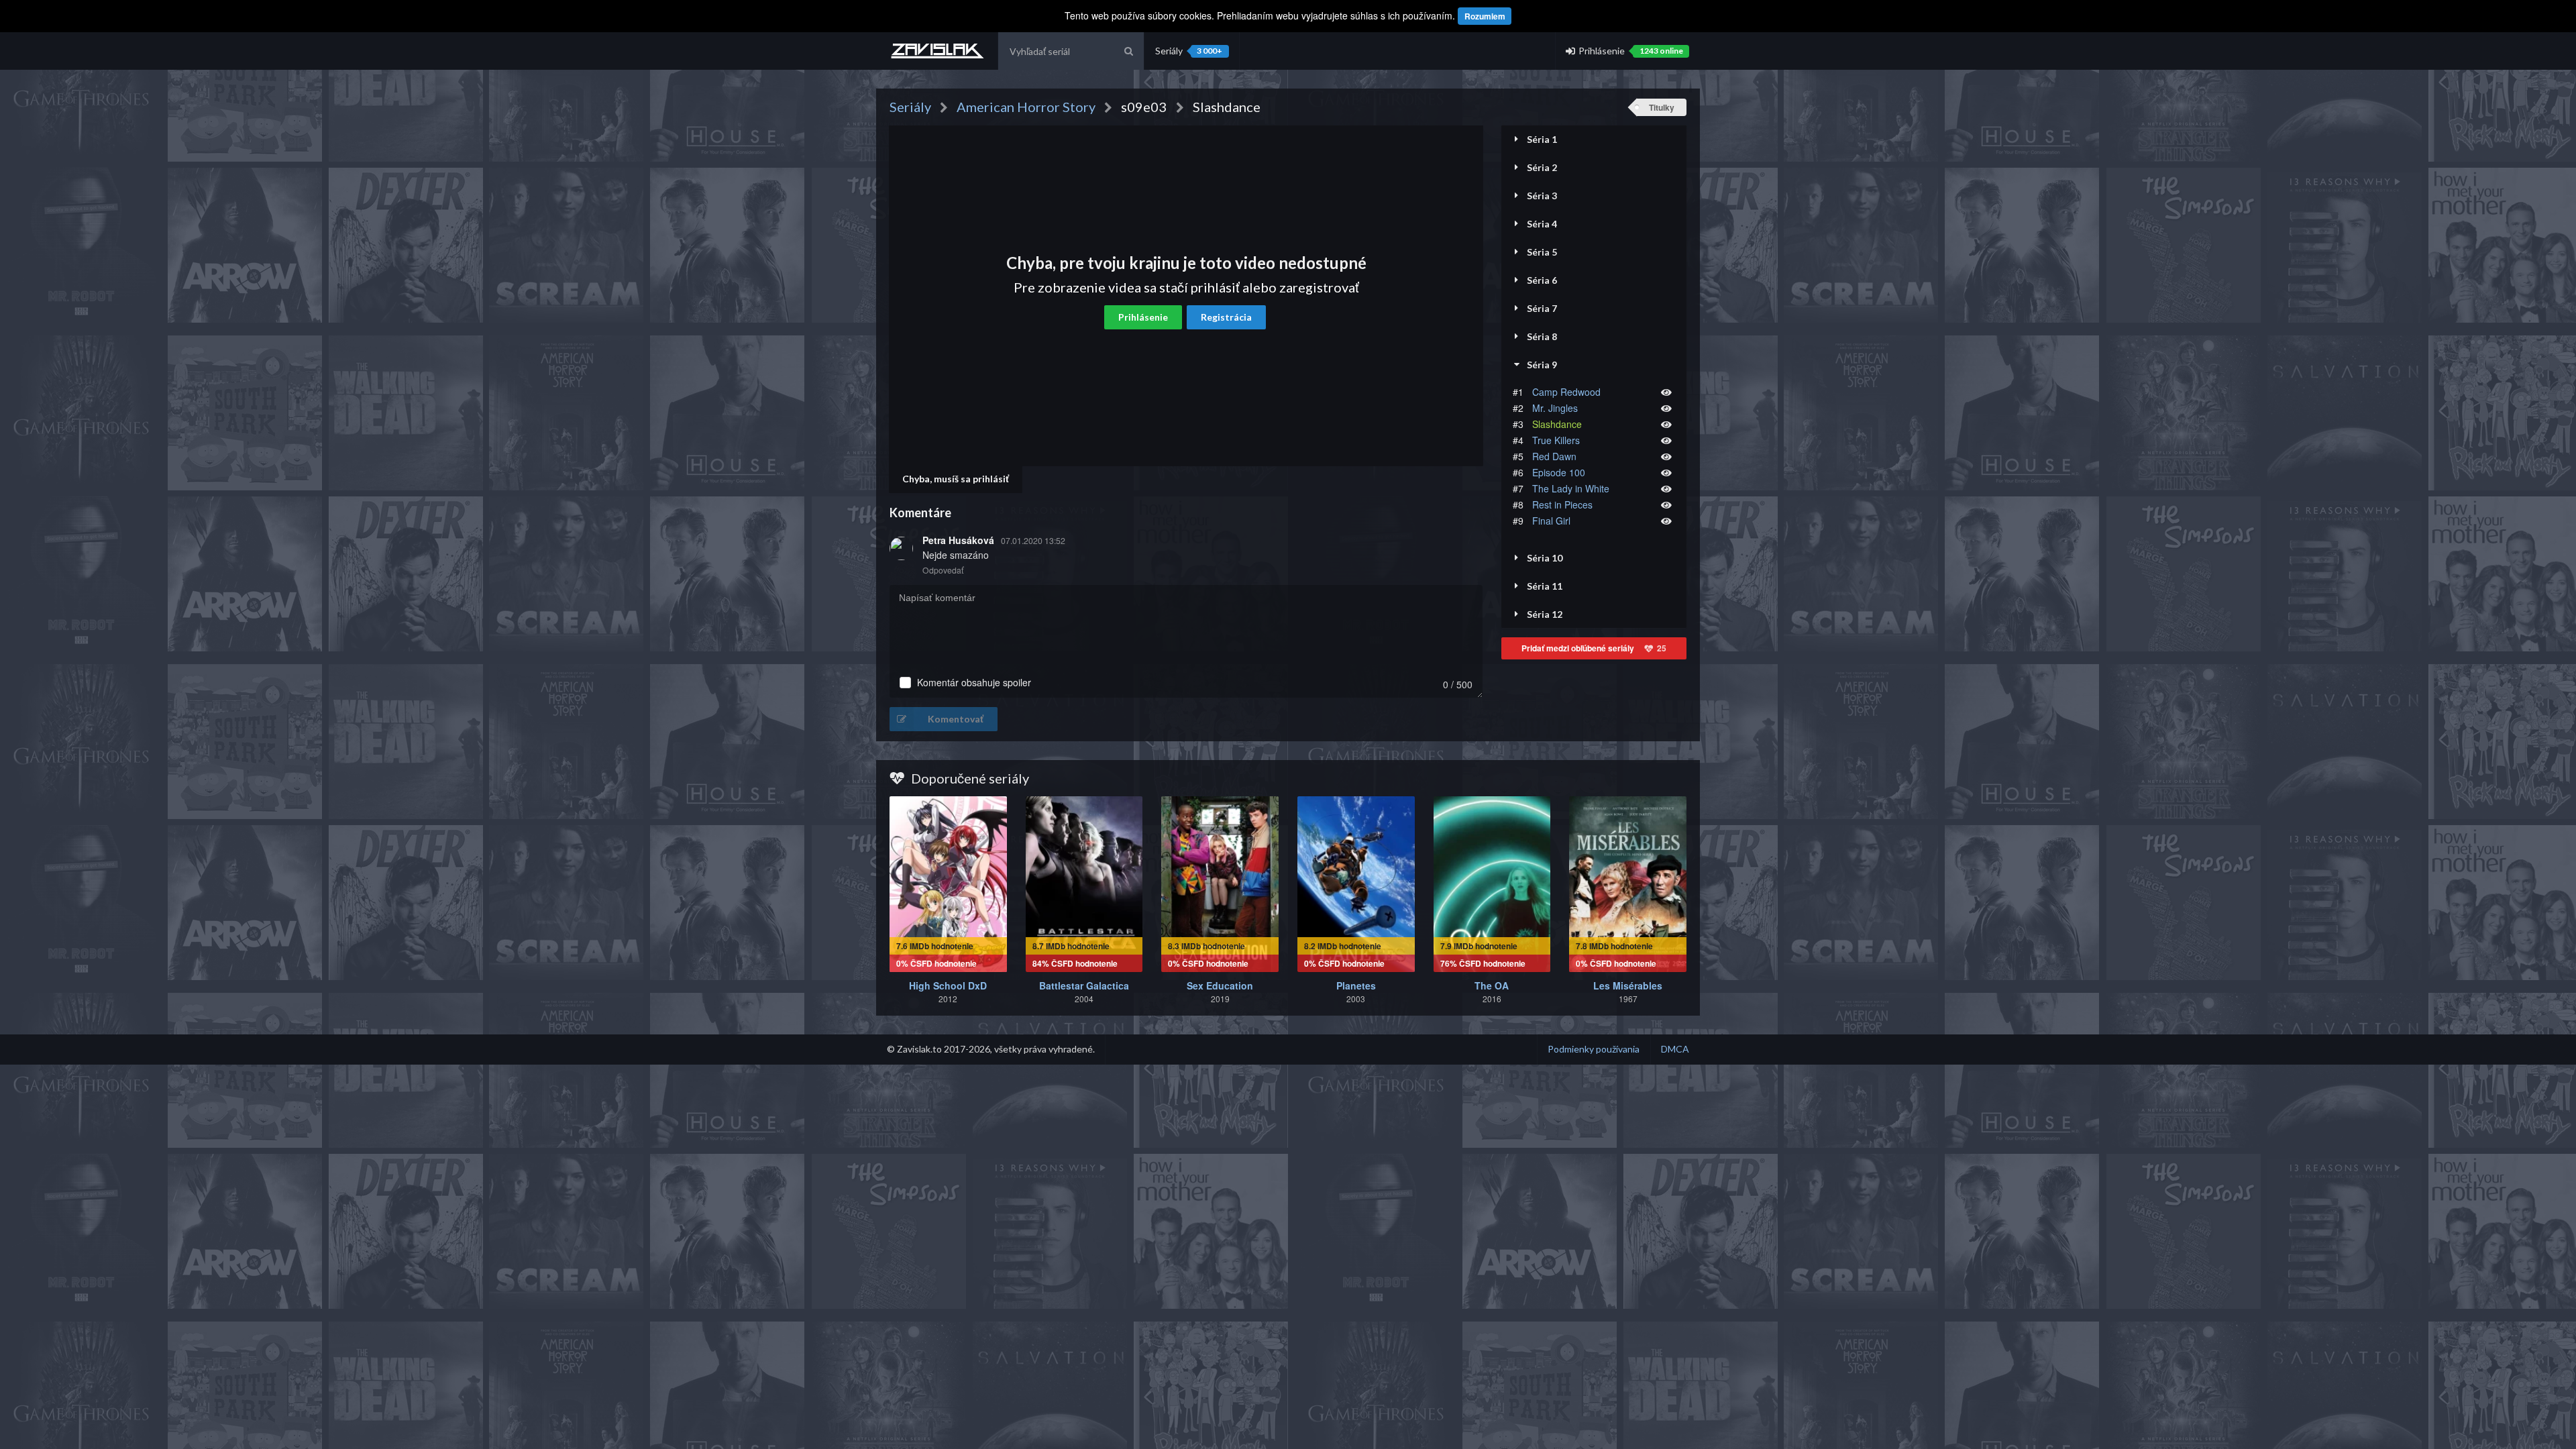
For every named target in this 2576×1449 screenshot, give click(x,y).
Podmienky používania (1594, 1049)
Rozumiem (1485, 16)
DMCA (1675, 1049)
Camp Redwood (1566, 392)
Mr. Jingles (1555, 408)
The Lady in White (1571, 488)
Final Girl (1551, 521)
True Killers (1556, 440)
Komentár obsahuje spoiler (974, 683)
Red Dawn (1554, 456)
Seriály (1189, 51)
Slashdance (1557, 424)
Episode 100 (1559, 472)
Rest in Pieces (1562, 504)
